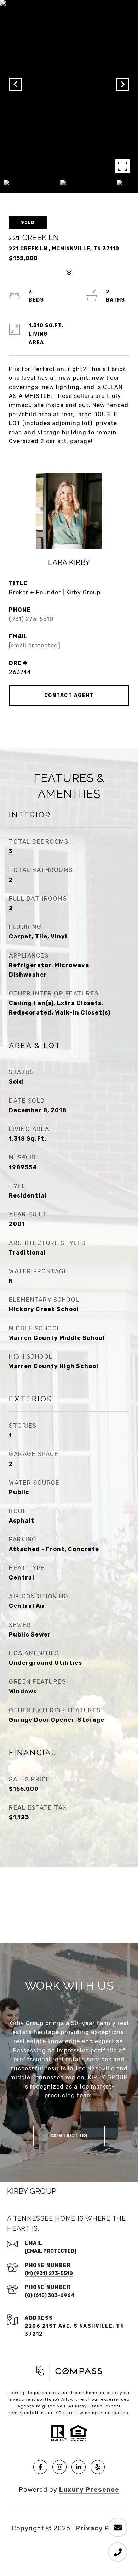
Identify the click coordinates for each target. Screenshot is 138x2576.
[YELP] (98, 2467)
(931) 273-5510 (31, 619)
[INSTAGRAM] (59, 2467)
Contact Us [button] (69, 2136)
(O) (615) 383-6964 (50, 2295)
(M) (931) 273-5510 (49, 2274)
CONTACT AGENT (69, 695)
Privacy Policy (101, 2528)
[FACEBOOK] (40, 2467)
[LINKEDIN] (79, 2467)
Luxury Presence (89, 2490)
